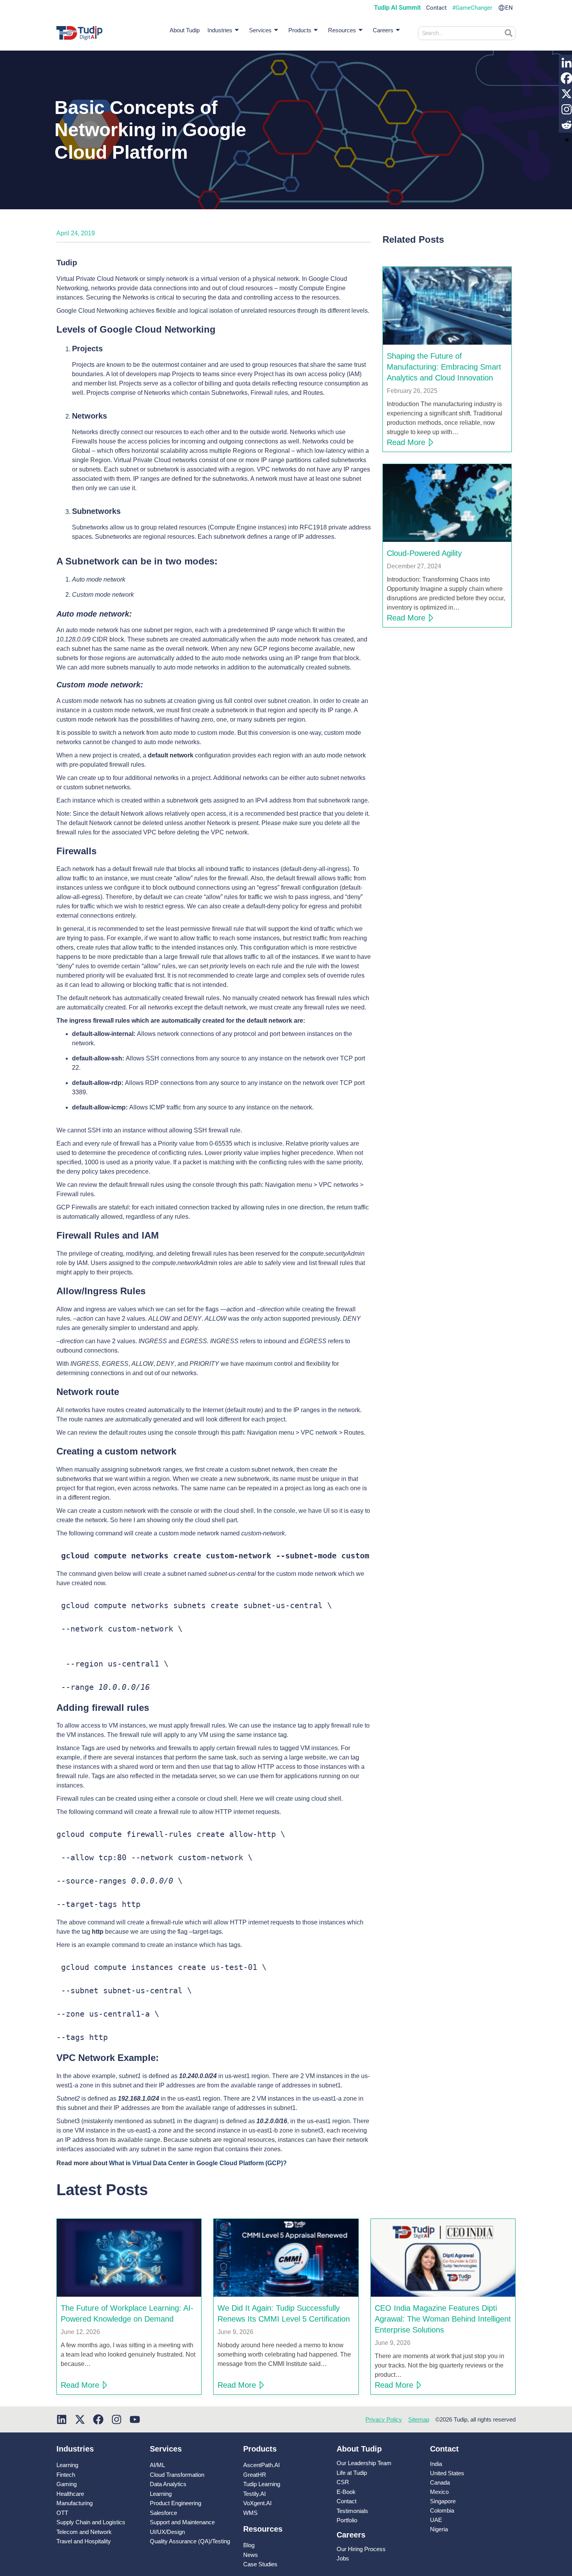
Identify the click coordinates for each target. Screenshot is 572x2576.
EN (509, 8)
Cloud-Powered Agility (424, 553)
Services (260, 30)
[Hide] (567, 140)
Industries (220, 30)
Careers (383, 30)
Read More (406, 442)
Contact (436, 8)
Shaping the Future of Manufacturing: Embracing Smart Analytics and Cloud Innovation (444, 367)
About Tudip (185, 30)
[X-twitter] (80, 2419)
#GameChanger (472, 8)
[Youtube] (135, 2419)
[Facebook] (98, 2419)
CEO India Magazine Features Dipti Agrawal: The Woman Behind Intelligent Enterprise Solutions (443, 2319)
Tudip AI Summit (397, 8)
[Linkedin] (62, 2419)
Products (300, 30)
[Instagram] (117, 2419)
